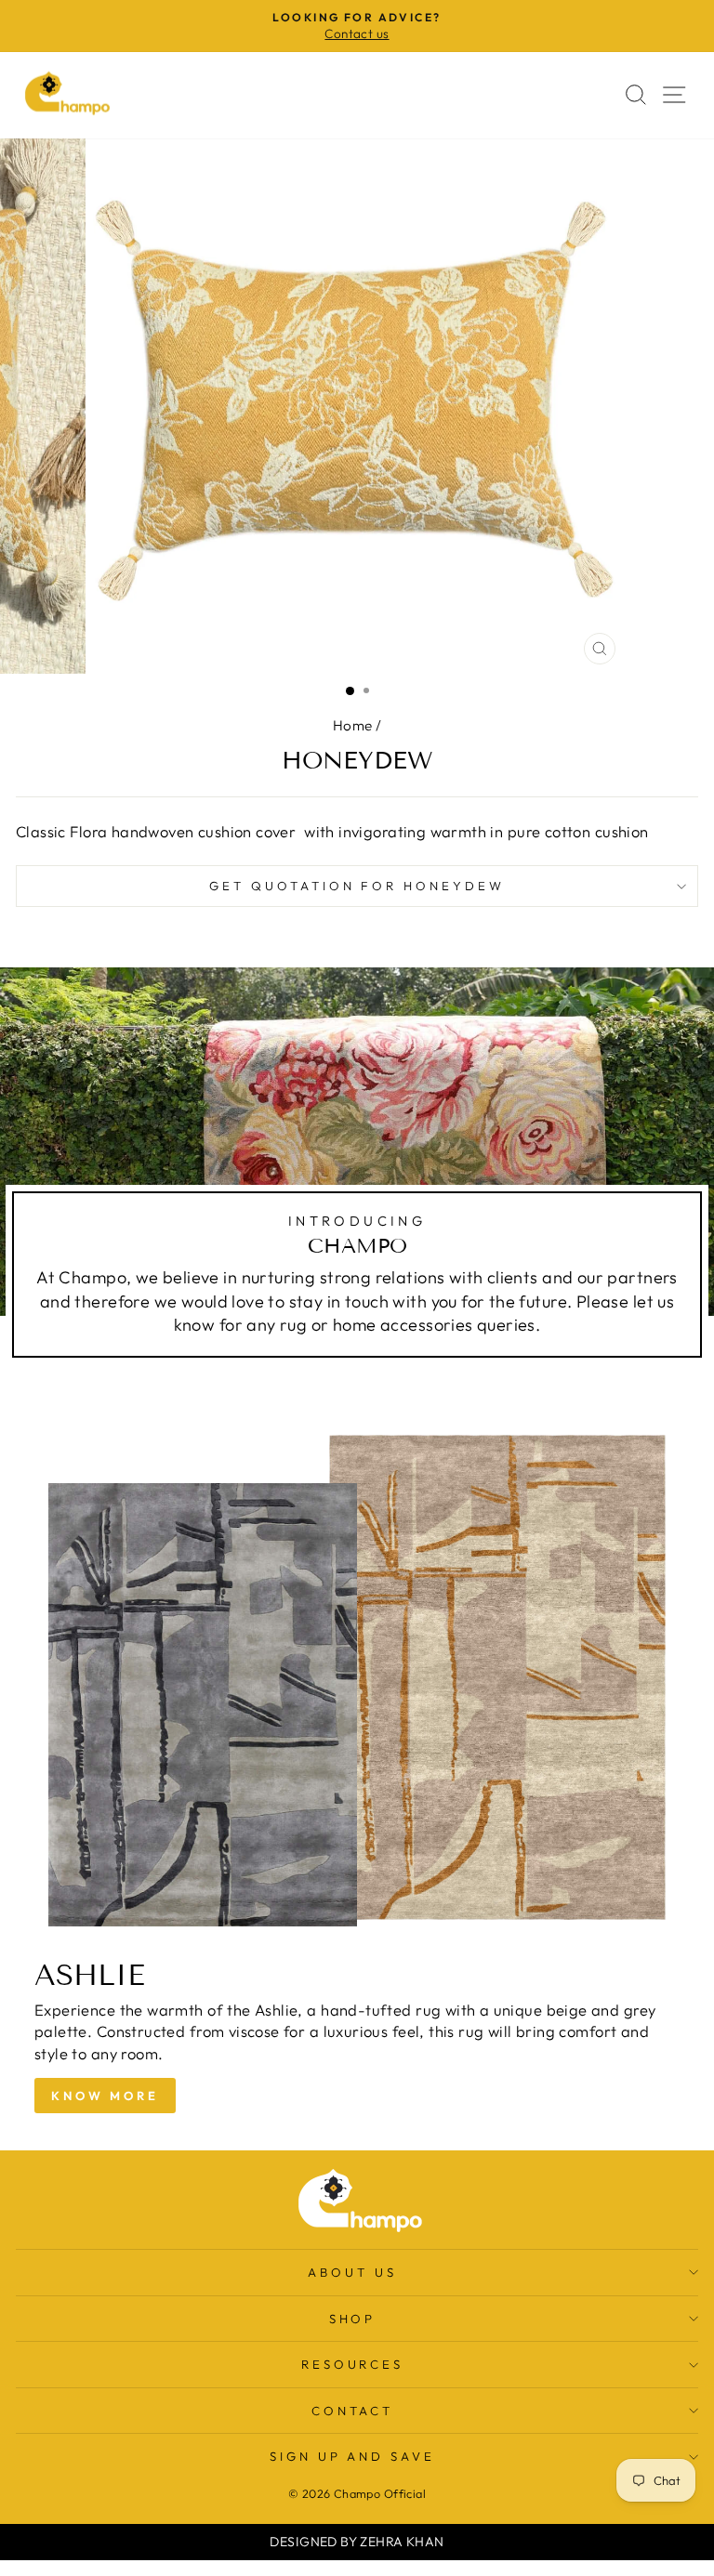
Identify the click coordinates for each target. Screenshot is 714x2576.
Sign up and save (353, 2456)
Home (353, 725)
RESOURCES (353, 2364)
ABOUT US (352, 2272)
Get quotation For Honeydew (357, 886)
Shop (353, 2319)
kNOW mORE (105, 2096)
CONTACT (353, 2411)
